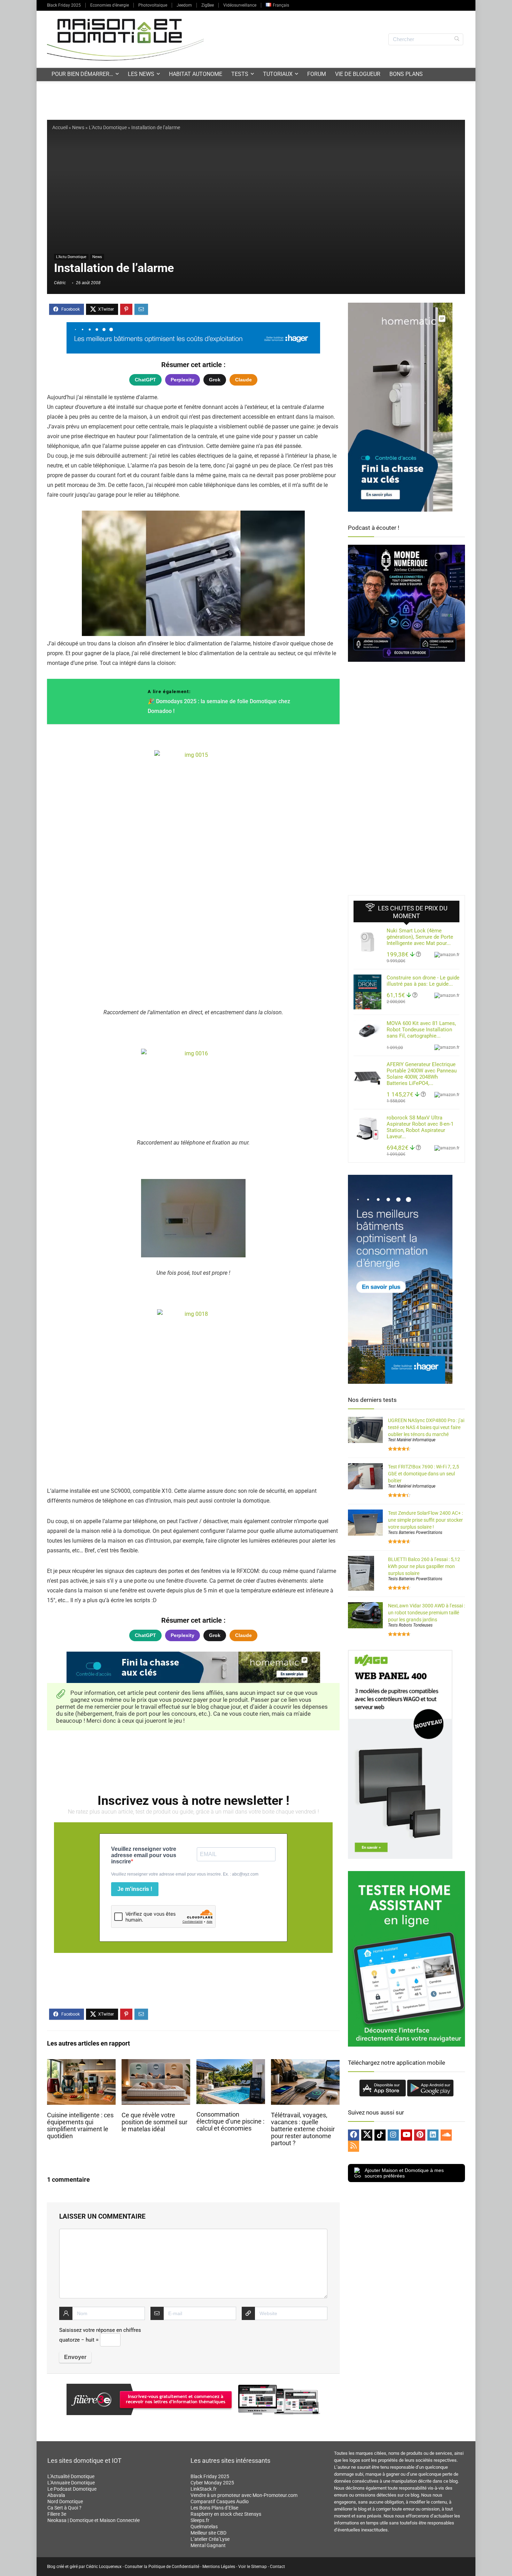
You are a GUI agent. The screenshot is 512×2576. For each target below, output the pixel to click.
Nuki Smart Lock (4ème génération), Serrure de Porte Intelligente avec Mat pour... (420, 937)
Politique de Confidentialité (174, 2567)
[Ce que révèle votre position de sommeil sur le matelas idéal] (156, 2064)
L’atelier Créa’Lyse (210, 2539)
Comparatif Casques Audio (220, 2501)
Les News (141, 74)
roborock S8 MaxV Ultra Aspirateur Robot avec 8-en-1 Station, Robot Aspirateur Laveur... (420, 1127)
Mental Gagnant (208, 2545)
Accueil (60, 127)
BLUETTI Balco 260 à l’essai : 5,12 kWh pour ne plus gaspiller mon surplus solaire (424, 1566)
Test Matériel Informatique (412, 1440)
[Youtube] (406, 2135)
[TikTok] (380, 2135)
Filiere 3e (57, 2514)
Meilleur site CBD (208, 2533)
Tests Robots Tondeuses (410, 1625)
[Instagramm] (393, 2135)
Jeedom (184, 5)
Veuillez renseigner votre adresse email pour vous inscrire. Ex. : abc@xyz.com (185, 1874)
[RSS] (354, 2146)
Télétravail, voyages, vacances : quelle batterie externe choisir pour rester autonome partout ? (303, 2129)
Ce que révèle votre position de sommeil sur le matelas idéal (154, 2122)
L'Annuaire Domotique (71, 2483)
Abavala (56, 2495)
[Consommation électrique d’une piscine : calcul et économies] (231, 2064)
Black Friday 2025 (64, 5)
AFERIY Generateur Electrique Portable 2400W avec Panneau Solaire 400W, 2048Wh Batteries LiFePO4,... (422, 1074)
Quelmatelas (204, 2527)
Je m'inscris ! (135, 1889)
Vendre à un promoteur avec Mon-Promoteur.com (244, 2495)
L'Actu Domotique (108, 127)
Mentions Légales (219, 2567)
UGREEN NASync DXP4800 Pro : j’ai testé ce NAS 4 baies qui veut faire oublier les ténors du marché (426, 1427)
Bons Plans (406, 74)
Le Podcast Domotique (72, 2489)
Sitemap (259, 2567)
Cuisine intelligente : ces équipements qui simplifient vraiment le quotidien (80, 2126)
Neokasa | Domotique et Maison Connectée (94, 2520)
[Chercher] (457, 39)
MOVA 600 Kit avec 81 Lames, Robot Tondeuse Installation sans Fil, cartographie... (421, 1030)
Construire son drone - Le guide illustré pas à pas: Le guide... (423, 981)
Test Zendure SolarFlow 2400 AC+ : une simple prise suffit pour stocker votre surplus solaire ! (425, 1520)
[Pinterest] (420, 2135)
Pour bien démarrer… (82, 74)
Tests (240, 74)
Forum (317, 74)
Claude (243, 380)
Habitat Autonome (196, 74)
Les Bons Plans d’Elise (214, 2508)
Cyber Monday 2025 (212, 2483)
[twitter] (367, 2135)
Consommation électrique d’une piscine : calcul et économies (230, 2121)
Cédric (60, 283)
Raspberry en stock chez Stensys (226, 2514)
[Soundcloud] (446, 2135)
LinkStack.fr (204, 2489)
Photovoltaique (153, 5)
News (78, 127)
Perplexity (183, 380)
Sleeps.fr (200, 2520)
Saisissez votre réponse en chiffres (100, 2330)
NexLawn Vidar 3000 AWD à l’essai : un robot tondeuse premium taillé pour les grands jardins (426, 1613)
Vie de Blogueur (358, 74)
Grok (215, 380)
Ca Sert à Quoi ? (64, 2508)
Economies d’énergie (110, 5)
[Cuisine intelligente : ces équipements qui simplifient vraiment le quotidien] (81, 2064)
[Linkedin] (433, 2135)
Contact (277, 2567)
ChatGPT (145, 380)
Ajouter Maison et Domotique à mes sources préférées (404, 2173)
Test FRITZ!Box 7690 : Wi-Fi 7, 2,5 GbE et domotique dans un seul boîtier (424, 1474)
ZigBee (208, 5)
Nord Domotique (65, 2501)
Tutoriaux (278, 74)
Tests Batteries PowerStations (415, 1533)
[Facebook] (354, 2135)
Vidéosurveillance (240, 5)
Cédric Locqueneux (104, 2567)
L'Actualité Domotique (71, 2476)
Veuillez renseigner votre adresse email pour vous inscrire (144, 1855)
